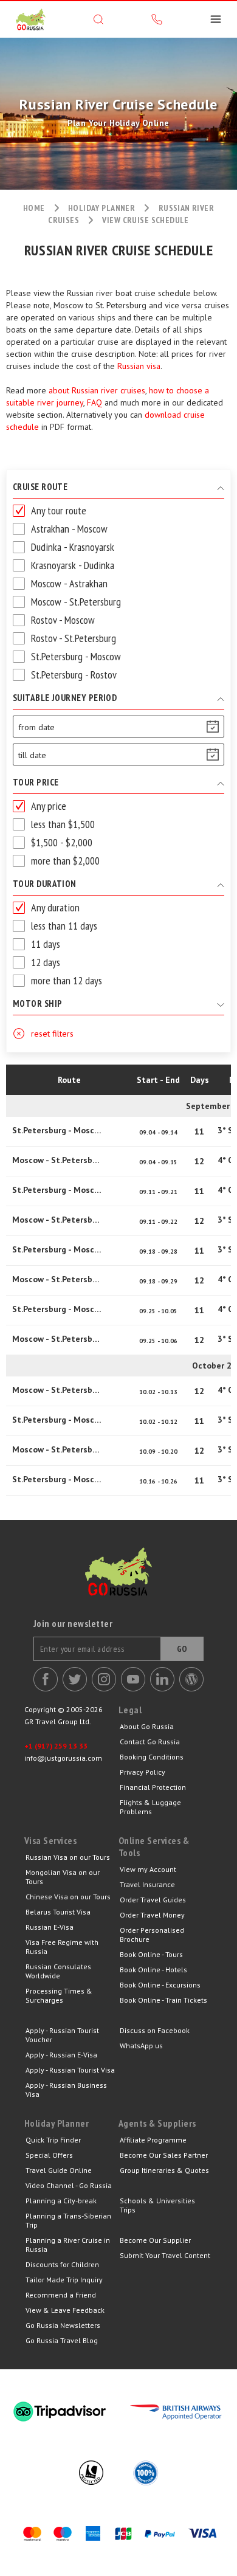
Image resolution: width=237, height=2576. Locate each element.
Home (34, 208)
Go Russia (118, 1581)
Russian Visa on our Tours (68, 1857)
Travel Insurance (147, 1884)
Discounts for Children (62, 2264)
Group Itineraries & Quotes (164, 2170)
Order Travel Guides (153, 1900)
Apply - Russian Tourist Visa (70, 2070)
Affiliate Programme (153, 2140)
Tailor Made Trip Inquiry (64, 2280)
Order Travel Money (152, 1915)
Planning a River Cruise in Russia (68, 2245)
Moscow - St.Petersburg (58, 1160)
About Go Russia (147, 1726)
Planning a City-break (61, 2201)
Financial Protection (153, 1787)
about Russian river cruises (97, 390)
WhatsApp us (141, 2046)
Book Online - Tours (151, 1954)
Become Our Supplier (155, 2240)
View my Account (148, 1869)
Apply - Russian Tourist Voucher (62, 2035)
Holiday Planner (101, 208)
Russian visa (139, 366)
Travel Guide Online (59, 2170)
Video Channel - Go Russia (69, 2185)
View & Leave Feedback (65, 2310)
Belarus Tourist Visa (58, 1912)
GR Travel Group (30, 19)
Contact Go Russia (150, 1742)
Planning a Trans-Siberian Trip (68, 2220)
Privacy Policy (143, 1772)
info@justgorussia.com (63, 1758)
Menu (216, 19)
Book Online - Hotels (153, 1970)
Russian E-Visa (50, 1927)
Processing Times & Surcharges (59, 1995)
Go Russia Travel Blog (62, 2340)
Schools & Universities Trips (157, 2205)
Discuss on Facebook (155, 2030)
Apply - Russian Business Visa (66, 2090)
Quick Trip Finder (53, 2140)
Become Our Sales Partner (164, 2155)
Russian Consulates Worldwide (58, 1971)
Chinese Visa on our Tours (68, 1897)
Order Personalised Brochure (152, 1935)
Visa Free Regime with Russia (62, 1947)
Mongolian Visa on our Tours (63, 1877)
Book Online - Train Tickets (163, 2000)
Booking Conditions (152, 1757)
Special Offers (49, 2155)
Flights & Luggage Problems (150, 1807)
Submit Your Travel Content (165, 2255)
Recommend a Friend (61, 2295)
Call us (157, 19)
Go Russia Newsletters (63, 2325)
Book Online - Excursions (160, 1985)
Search (98, 19)
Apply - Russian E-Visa (61, 2055)
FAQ (94, 402)
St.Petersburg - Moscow (58, 1130)
